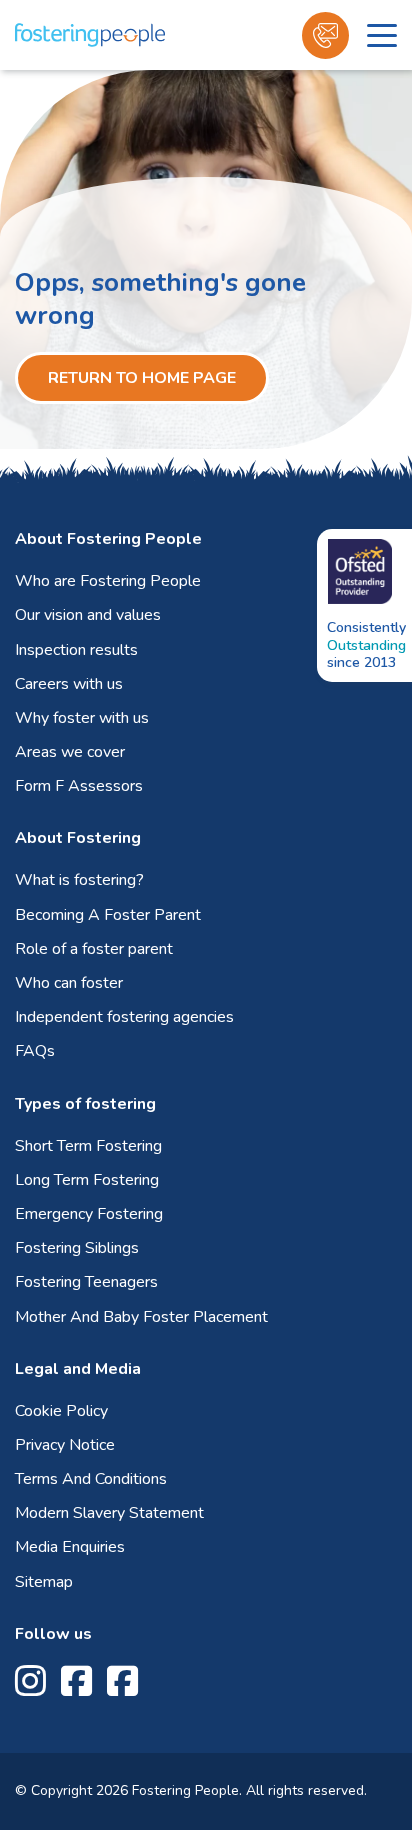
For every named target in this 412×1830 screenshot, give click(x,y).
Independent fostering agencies (124, 1017)
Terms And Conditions (91, 1479)
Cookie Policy (61, 1411)
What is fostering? (79, 880)
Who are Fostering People (108, 581)
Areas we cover (70, 752)
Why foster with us (82, 718)
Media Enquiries (70, 1547)
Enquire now (325, 35)
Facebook (76, 1681)
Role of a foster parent (94, 949)
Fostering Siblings (77, 1248)
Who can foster (69, 983)
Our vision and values (88, 615)
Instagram (30, 1681)
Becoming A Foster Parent (108, 915)
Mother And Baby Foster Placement (141, 1317)
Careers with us (69, 684)
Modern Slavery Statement (109, 1513)
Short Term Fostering (88, 1146)
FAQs (35, 1051)
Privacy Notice (65, 1445)
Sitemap (44, 1582)
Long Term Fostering (87, 1180)
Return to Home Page (142, 378)
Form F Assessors (79, 786)
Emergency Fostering (89, 1214)
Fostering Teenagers (86, 1282)
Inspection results (76, 650)
